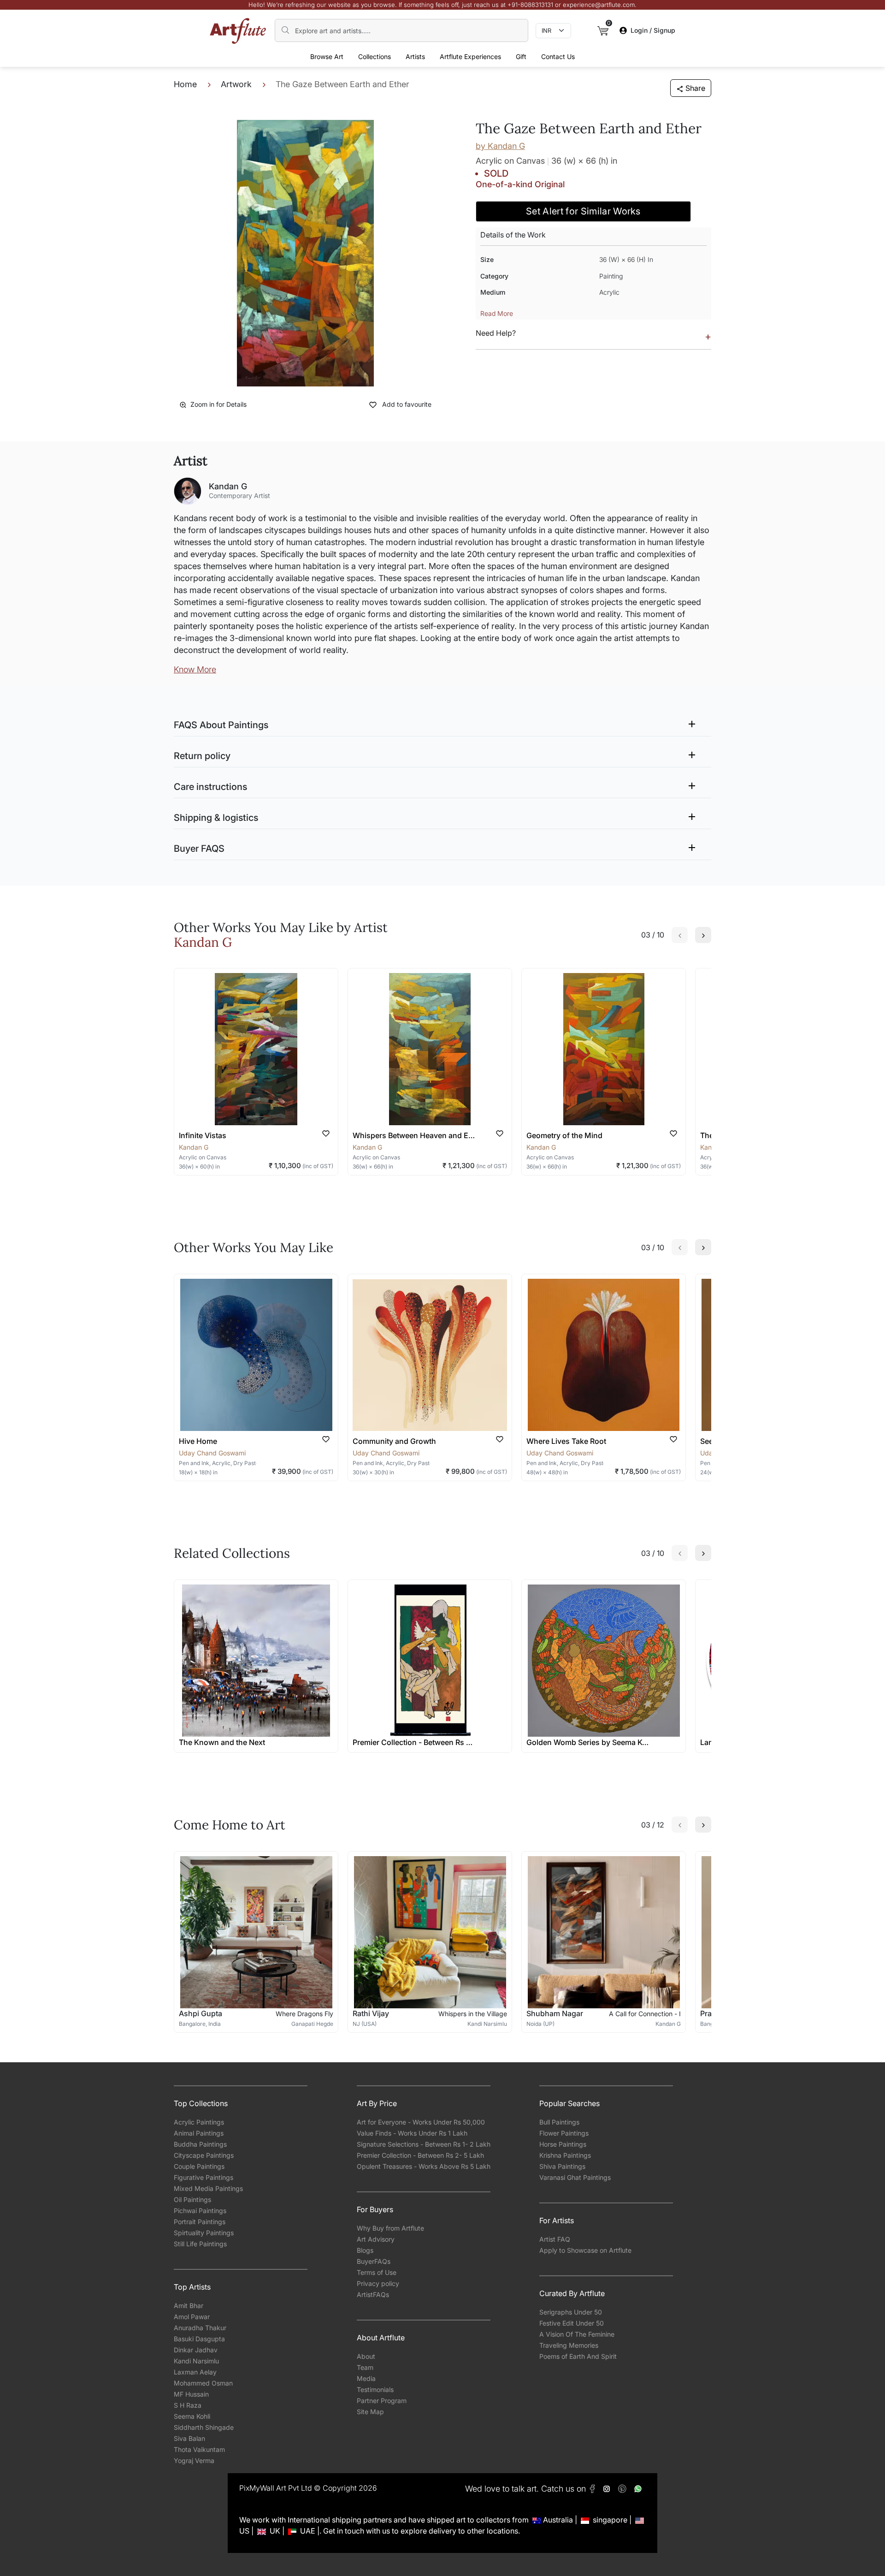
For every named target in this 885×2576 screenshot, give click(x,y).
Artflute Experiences (470, 56)
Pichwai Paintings (200, 2211)
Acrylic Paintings (199, 2122)
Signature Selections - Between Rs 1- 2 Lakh (424, 2144)
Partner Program (382, 2401)
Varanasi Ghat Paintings (575, 2177)
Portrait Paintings (200, 2222)
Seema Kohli (192, 2416)
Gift (521, 56)
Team (365, 2367)
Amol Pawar (192, 2317)
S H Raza (188, 2405)
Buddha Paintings (200, 2144)
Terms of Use (377, 2272)
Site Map (370, 2412)
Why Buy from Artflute (390, 2228)
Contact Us (558, 56)
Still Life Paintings (200, 2244)
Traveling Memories (569, 2345)
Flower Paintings (564, 2133)
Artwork (236, 84)
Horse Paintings (563, 2144)
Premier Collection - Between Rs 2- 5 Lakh (420, 2155)
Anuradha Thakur (200, 2328)
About (366, 2356)
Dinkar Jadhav (196, 2350)
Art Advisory (376, 2239)
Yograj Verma (194, 2460)
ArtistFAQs (373, 2294)
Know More (195, 669)
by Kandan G (500, 146)
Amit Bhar (189, 2306)
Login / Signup (653, 30)
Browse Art (327, 56)
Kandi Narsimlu (196, 2361)
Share (695, 88)
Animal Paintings (199, 2133)
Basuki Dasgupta (199, 2339)
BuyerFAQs (374, 2261)
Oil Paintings (192, 2199)
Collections (375, 56)
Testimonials (375, 2389)
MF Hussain (191, 2394)
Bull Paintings (559, 2122)
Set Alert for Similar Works (583, 211)
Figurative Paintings (204, 2177)
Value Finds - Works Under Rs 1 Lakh (412, 2133)
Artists (415, 56)
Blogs (365, 2250)
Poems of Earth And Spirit (578, 2356)
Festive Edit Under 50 (572, 2323)
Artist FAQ (555, 2239)
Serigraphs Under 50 (571, 2312)
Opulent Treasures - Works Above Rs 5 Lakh (424, 2166)
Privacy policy (378, 2283)
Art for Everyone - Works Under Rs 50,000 (421, 2122)
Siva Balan (189, 2438)
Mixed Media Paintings (208, 2188)
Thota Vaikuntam (199, 2449)
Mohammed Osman (203, 2383)
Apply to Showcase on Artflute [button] (585, 2250)
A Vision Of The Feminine (577, 2334)
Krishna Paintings (565, 2155)
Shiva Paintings (562, 2166)
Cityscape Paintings (204, 2155)
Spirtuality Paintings (204, 2233)
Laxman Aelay (195, 2372)
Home (185, 84)
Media (366, 2378)
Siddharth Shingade (204, 2427)
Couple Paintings (199, 2166)
